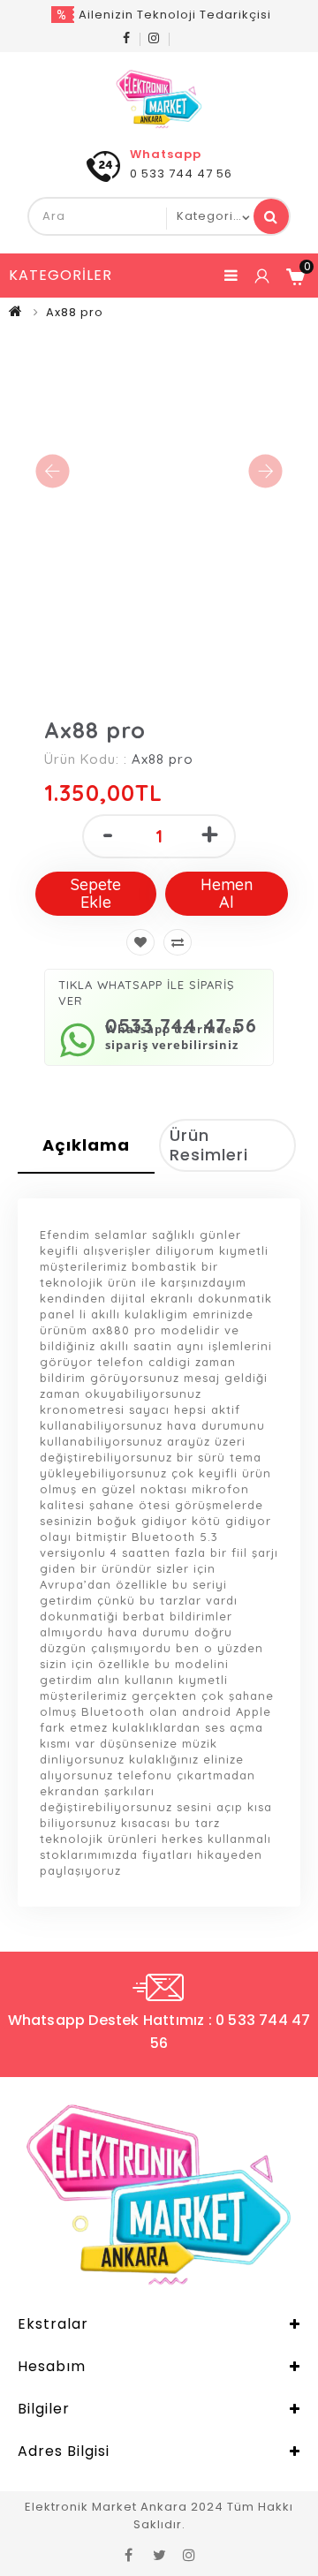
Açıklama (86, 1145)
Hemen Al (227, 893)
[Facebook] (127, 38)
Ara (271, 216)
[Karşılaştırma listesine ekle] (178, 942)
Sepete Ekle (96, 893)
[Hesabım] (261, 276)
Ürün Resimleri (209, 1145)
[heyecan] (159, 2554)
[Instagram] (154, 38)
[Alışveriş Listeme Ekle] (140, 942)
